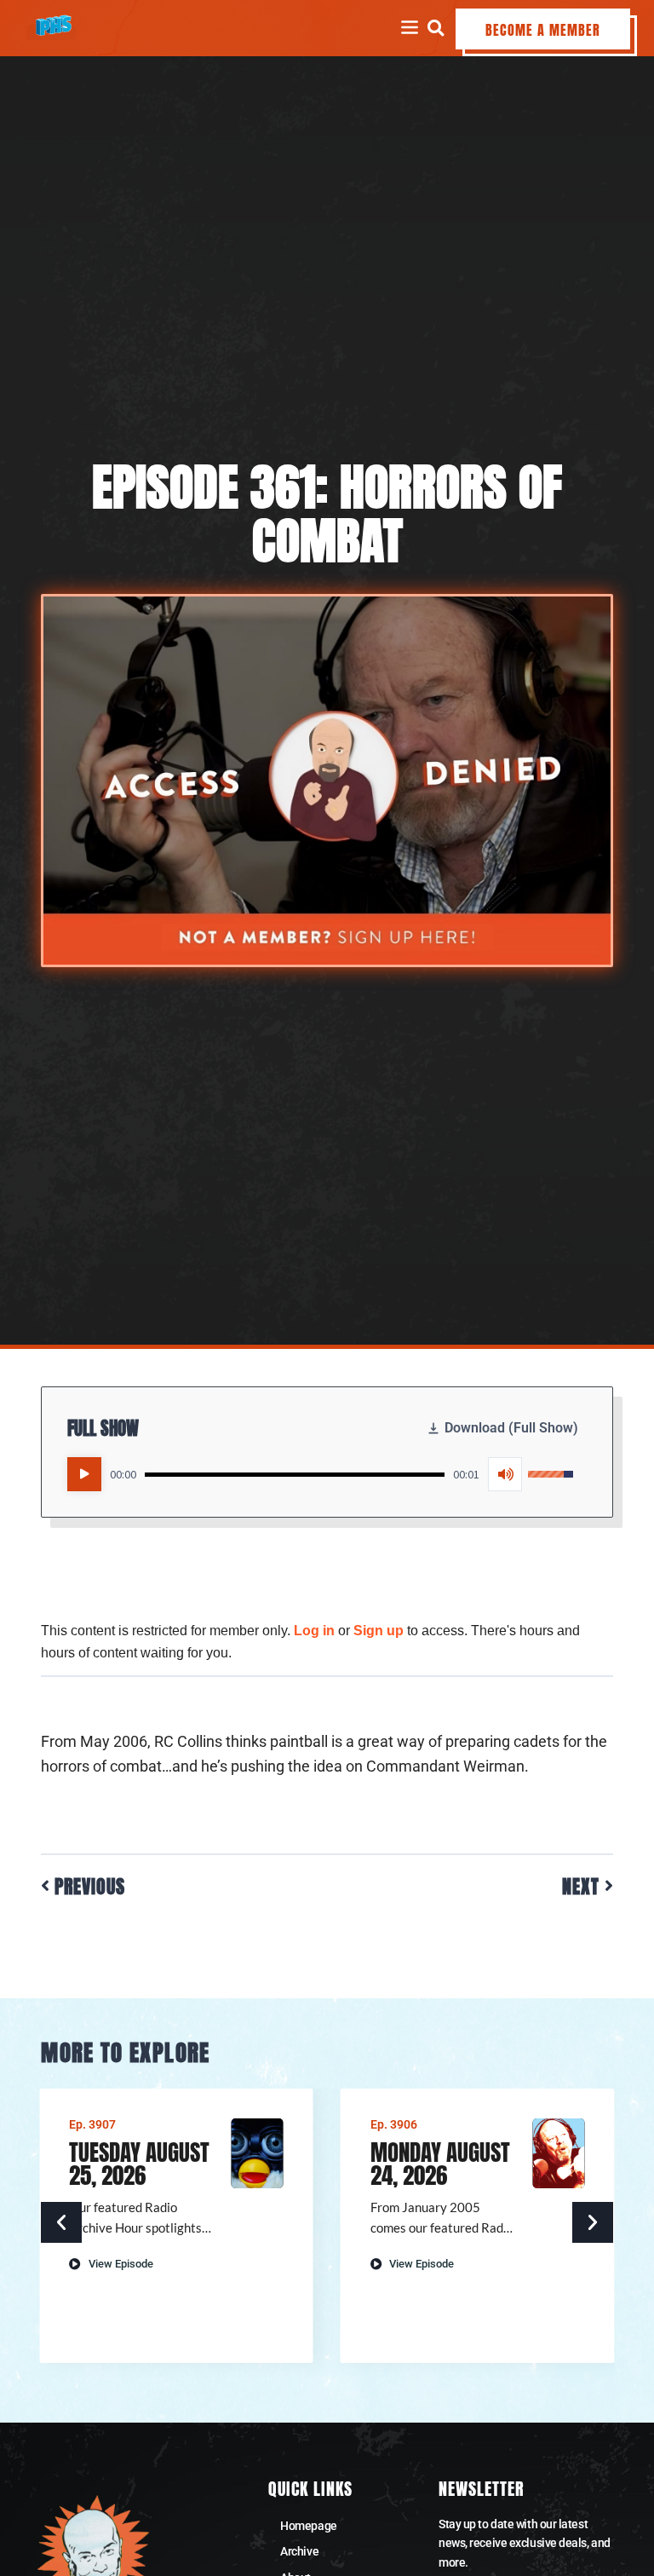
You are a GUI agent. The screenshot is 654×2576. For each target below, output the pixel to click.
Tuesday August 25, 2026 (139, 2164)
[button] (436, 28)
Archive (299, 2551)
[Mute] (505, 1474)
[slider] (294, 1475)
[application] (320, 1474)
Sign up (379, 1631)
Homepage (308, 2526)
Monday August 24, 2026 (440, 2164)
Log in (314, 1631)
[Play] (84, 1474)
